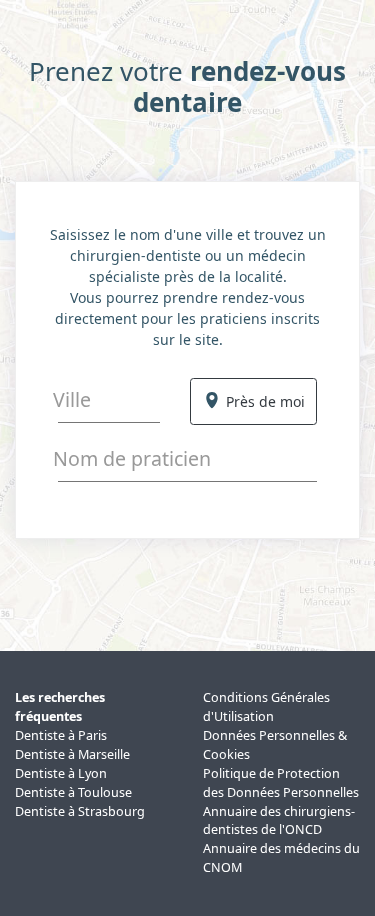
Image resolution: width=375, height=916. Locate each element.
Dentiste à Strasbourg (80, 811)
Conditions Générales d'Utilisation (266, 707)
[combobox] (109, 400)
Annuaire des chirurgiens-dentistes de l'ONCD (279, 821)
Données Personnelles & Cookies (275, 745)
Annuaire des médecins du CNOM (281, 858)
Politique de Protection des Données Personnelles (281, 783)
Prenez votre (187, 87)
